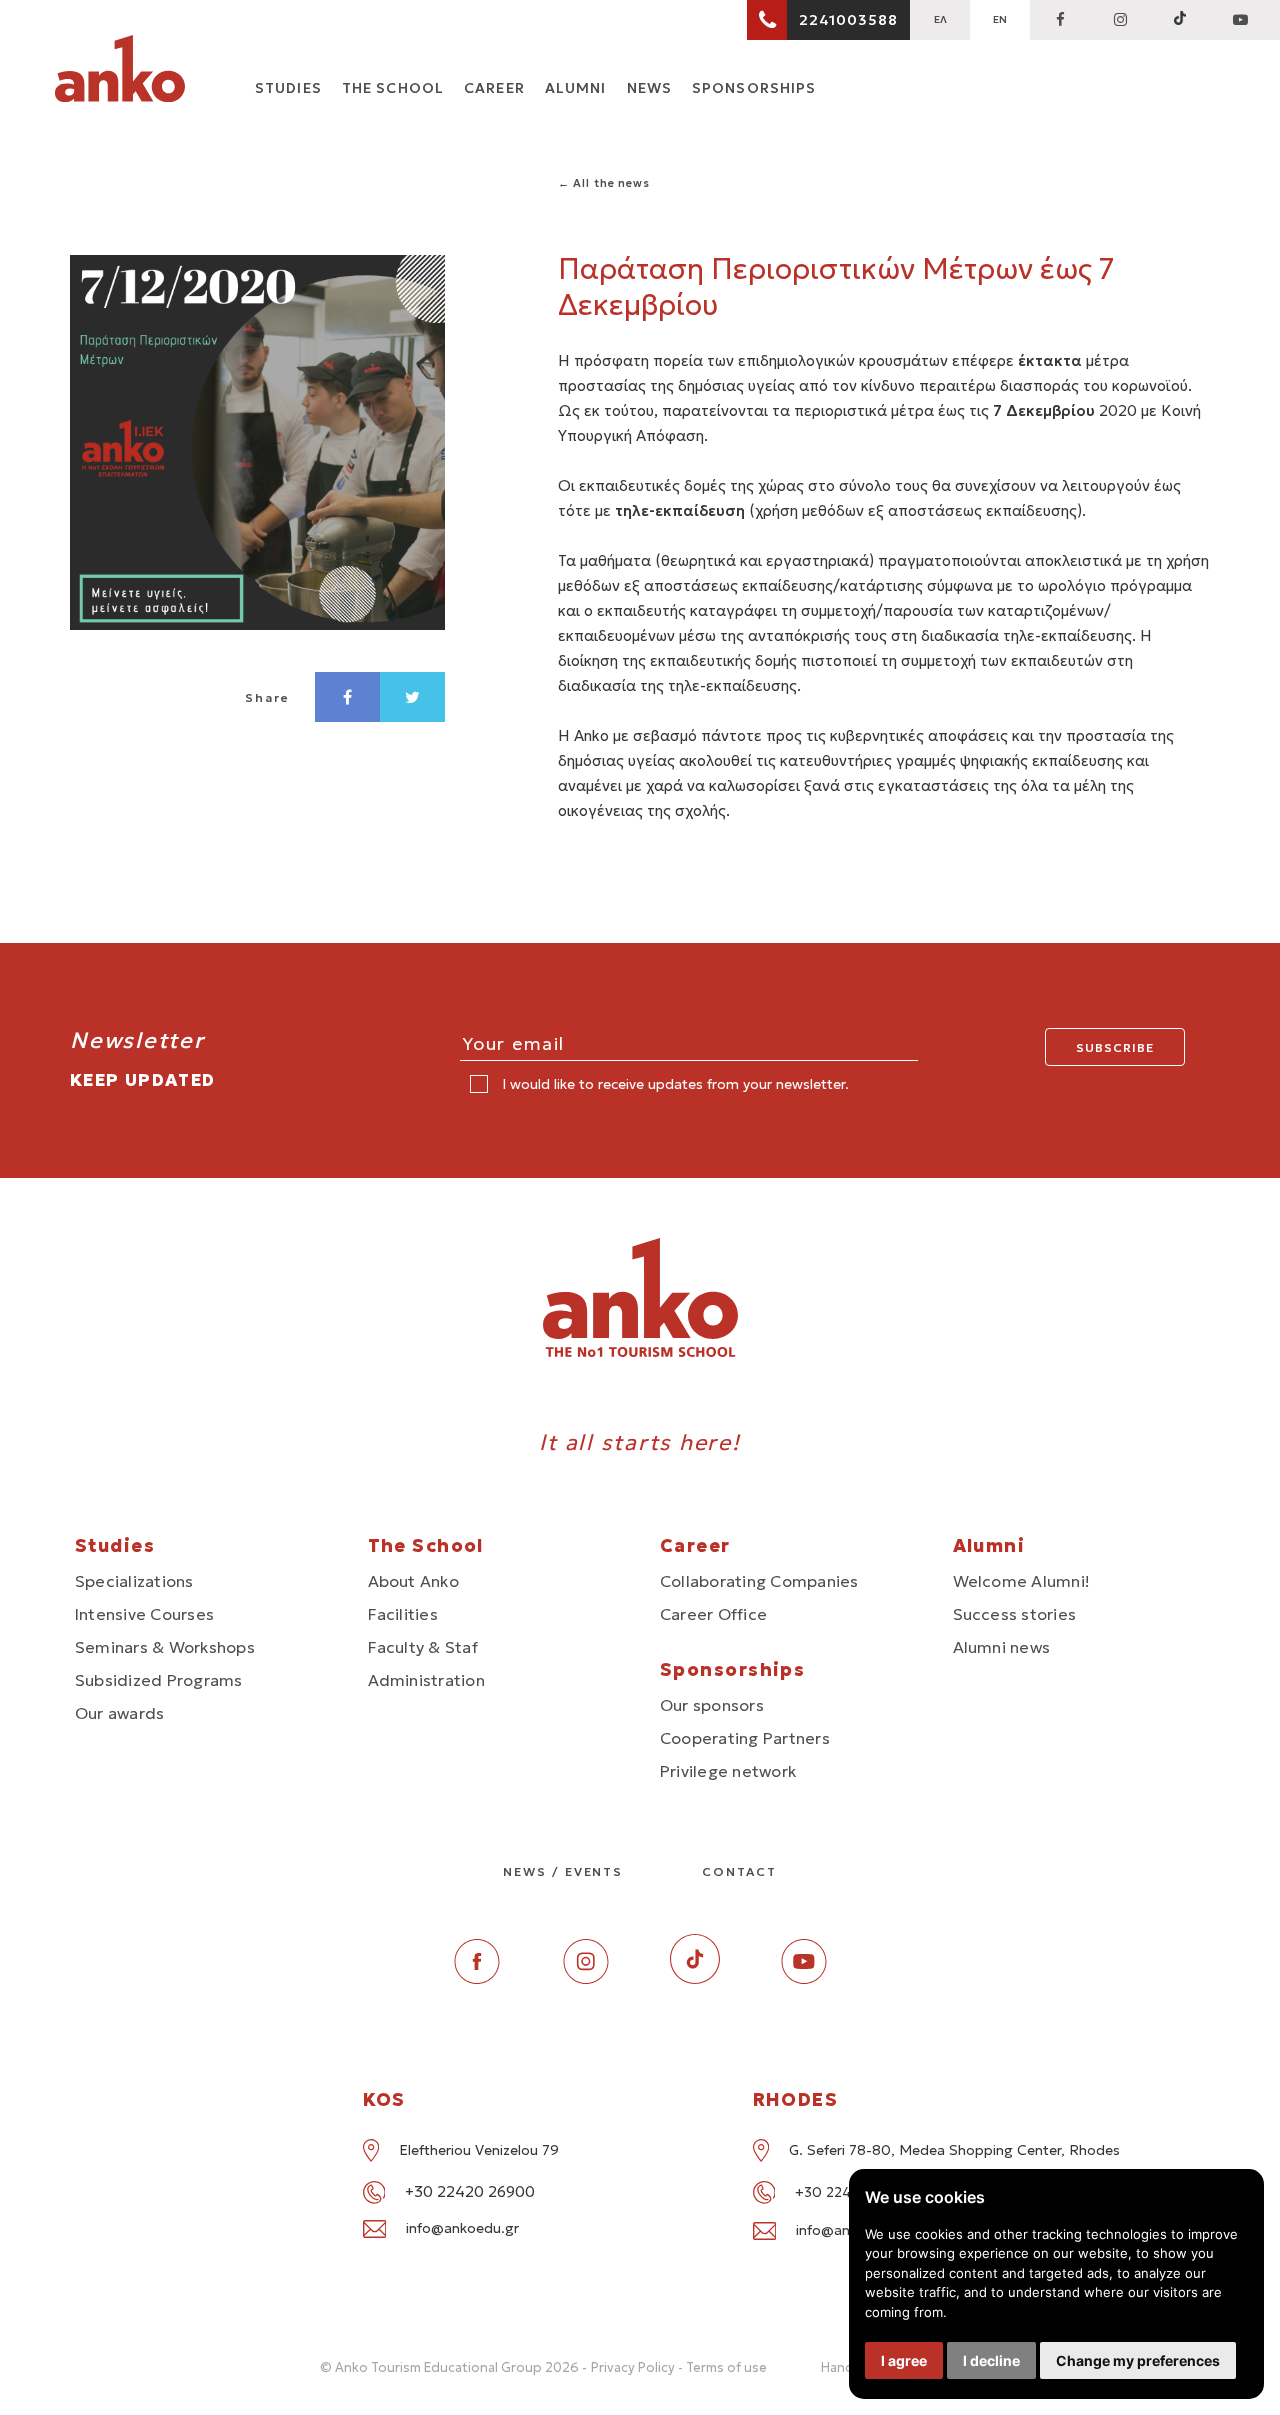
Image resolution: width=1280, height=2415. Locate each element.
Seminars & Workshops (165, 1647)
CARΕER (494, 88)
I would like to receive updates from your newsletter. (673, 1084)
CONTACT (739, 1871)
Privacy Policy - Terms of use (679, 2367)
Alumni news (1002, 1647)
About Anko (413, 1581)
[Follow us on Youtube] (804, 1978)
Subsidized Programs (159, 1680)
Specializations (134, 1581)
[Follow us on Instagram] (1120, 20)
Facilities (403, 1614)
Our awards (119, 1713)
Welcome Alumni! (1022, 1581)
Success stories (1015, 1614)
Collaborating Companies (759, 1581)
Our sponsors (712, 1705)
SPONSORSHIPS (754, 88)
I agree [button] (904, 2360)
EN (1000, 19)
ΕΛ (940, 19)
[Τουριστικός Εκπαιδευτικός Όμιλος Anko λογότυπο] (120, 72)
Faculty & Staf (423, 1647)
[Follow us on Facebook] (1060, 20)
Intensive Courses (144, 1614)
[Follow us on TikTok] (1180, 20)
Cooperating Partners (745, 1738)
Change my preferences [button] (1138, 2360)
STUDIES (288, 88)
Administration (426, 1680)
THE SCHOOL (393, 88)
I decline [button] (991, 2360)
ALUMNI (576, 88)
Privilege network (728, 1771)
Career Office (713, 1614)
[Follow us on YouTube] (1240, 20)
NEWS (649, 88)
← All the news (604, 183)
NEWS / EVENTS (563, 1871)
